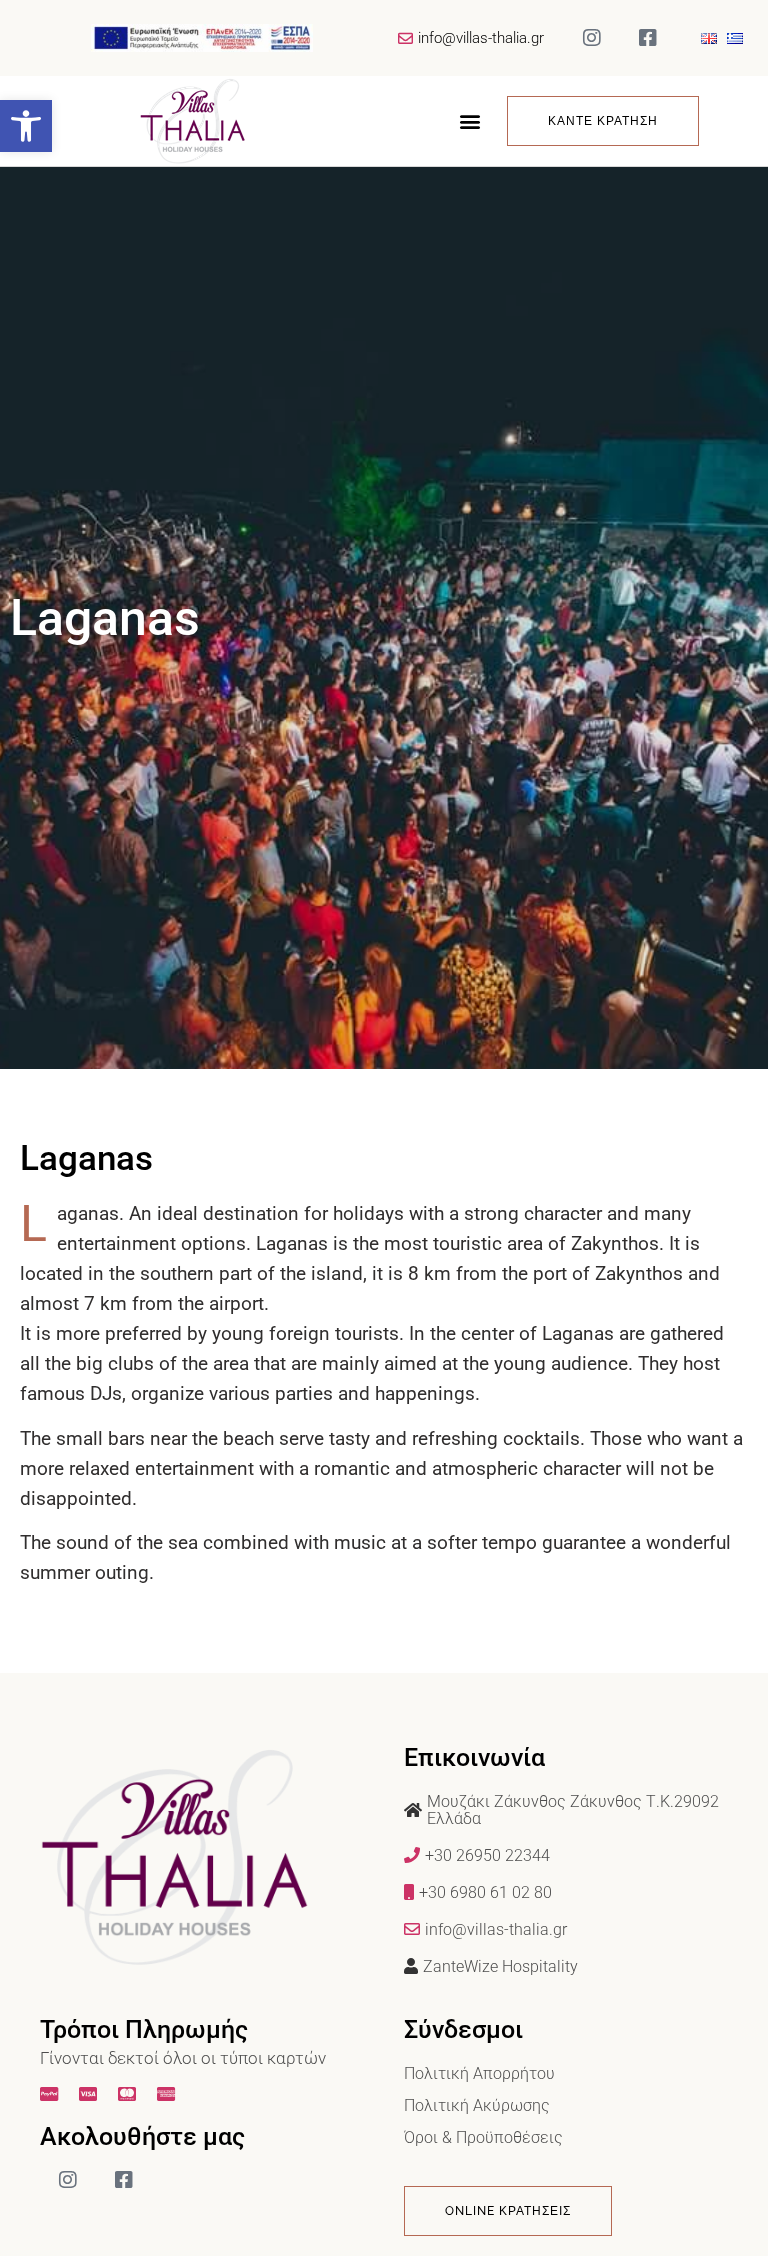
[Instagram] (592, 38)
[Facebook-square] (648, 38)
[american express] (168, 2094)
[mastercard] (129, 2094)
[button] (26, 126)
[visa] (90, 2094)
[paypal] (51, 2094)
